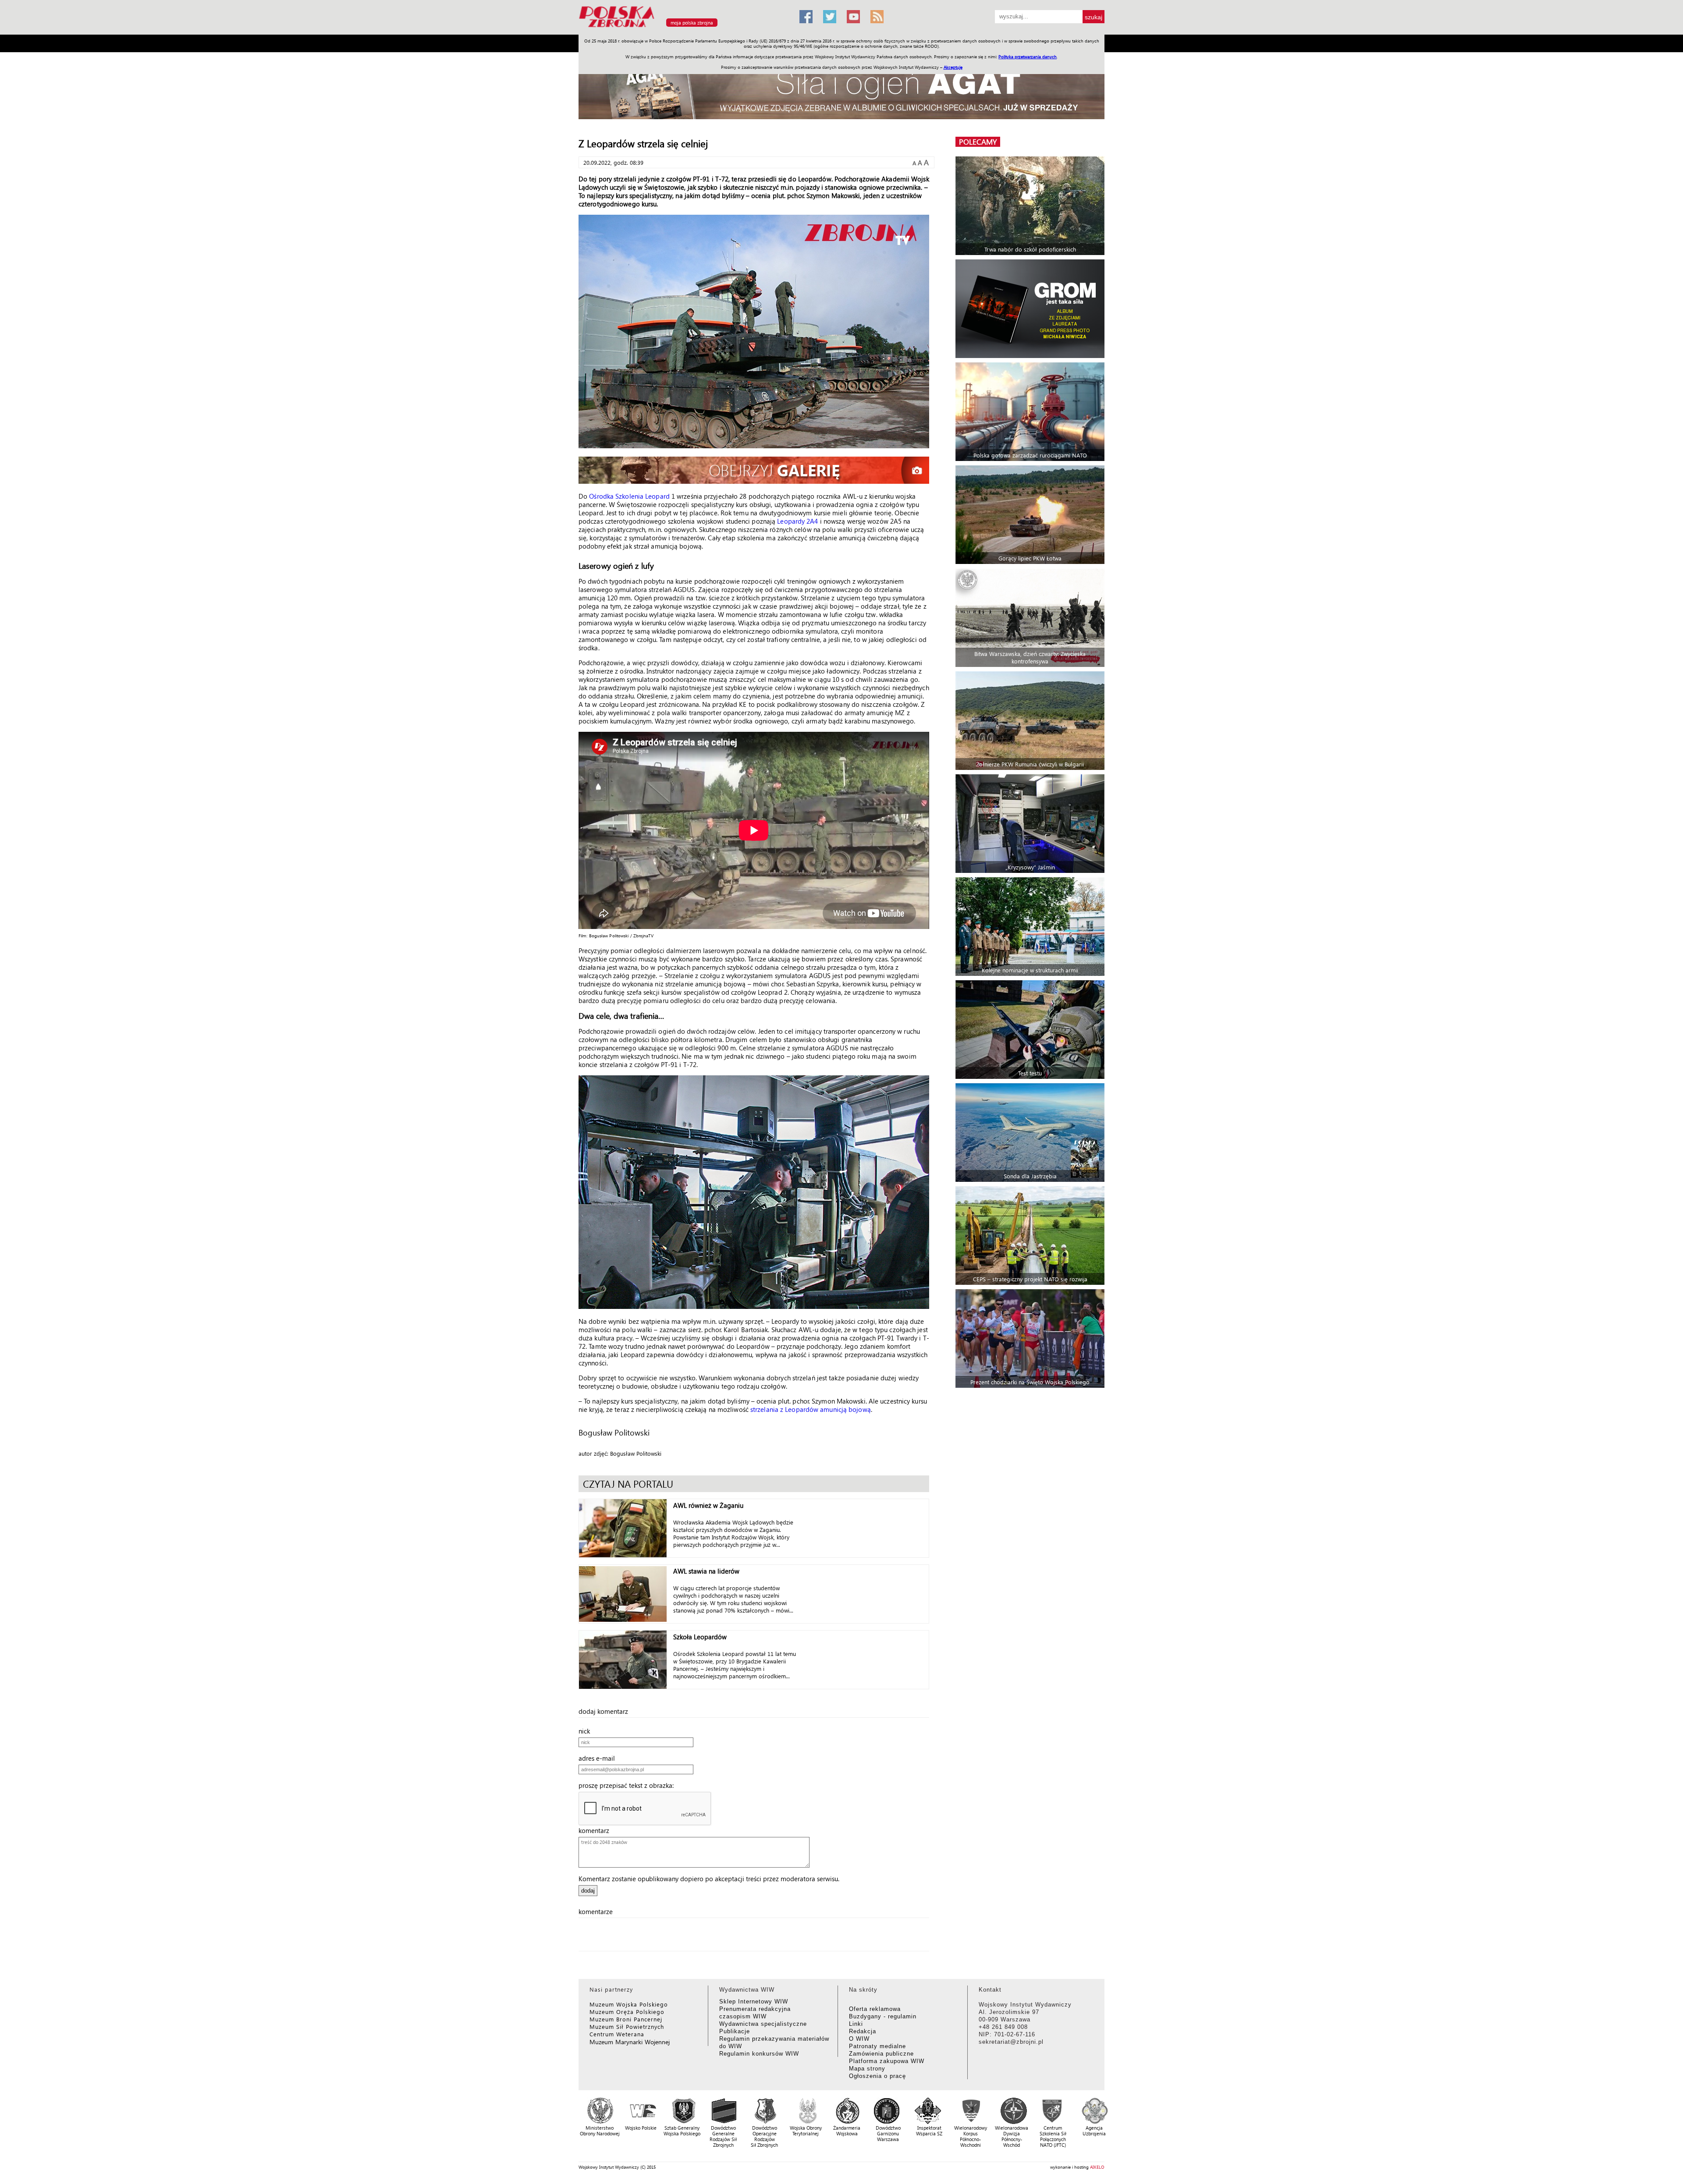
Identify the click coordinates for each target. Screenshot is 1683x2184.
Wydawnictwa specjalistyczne (763, 2024)
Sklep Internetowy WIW (754, 2001)
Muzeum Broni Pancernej (626, 2019)
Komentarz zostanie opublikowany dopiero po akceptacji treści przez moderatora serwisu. (709, 1879)
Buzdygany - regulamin (883, 2016)
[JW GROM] (1031, 309)
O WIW (859, 2039)
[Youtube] (853, 17)
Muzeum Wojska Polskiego (629, 2004)
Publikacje (735, 2031)
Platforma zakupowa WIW (887, 2061)
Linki (856, 2024)
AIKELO (1097, 2167)
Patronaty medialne (877, 2046)
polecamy (978, 142)
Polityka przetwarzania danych (1028, 57)
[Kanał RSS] (877, 17)
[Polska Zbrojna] (684, 31)
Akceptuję (953, 67)
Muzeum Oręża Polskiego (627, 2012)
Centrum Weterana (617, 2034)
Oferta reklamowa (875, 2009)
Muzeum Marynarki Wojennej (630, 2042)
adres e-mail (599, 1758)
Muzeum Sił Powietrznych (627, 2026)
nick (587, 1731)
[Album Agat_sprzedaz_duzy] (841, 90)
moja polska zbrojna (692, 23)
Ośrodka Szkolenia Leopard (629, 496)
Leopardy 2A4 (797, 521)
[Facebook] (806, 17)
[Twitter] (830, 17)
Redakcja (863, 2031)
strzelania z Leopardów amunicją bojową (811, 1409)
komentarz (597, 1830)
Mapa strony (867, 2069)
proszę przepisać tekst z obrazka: (629, 1785)
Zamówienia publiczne (881, 2054)
